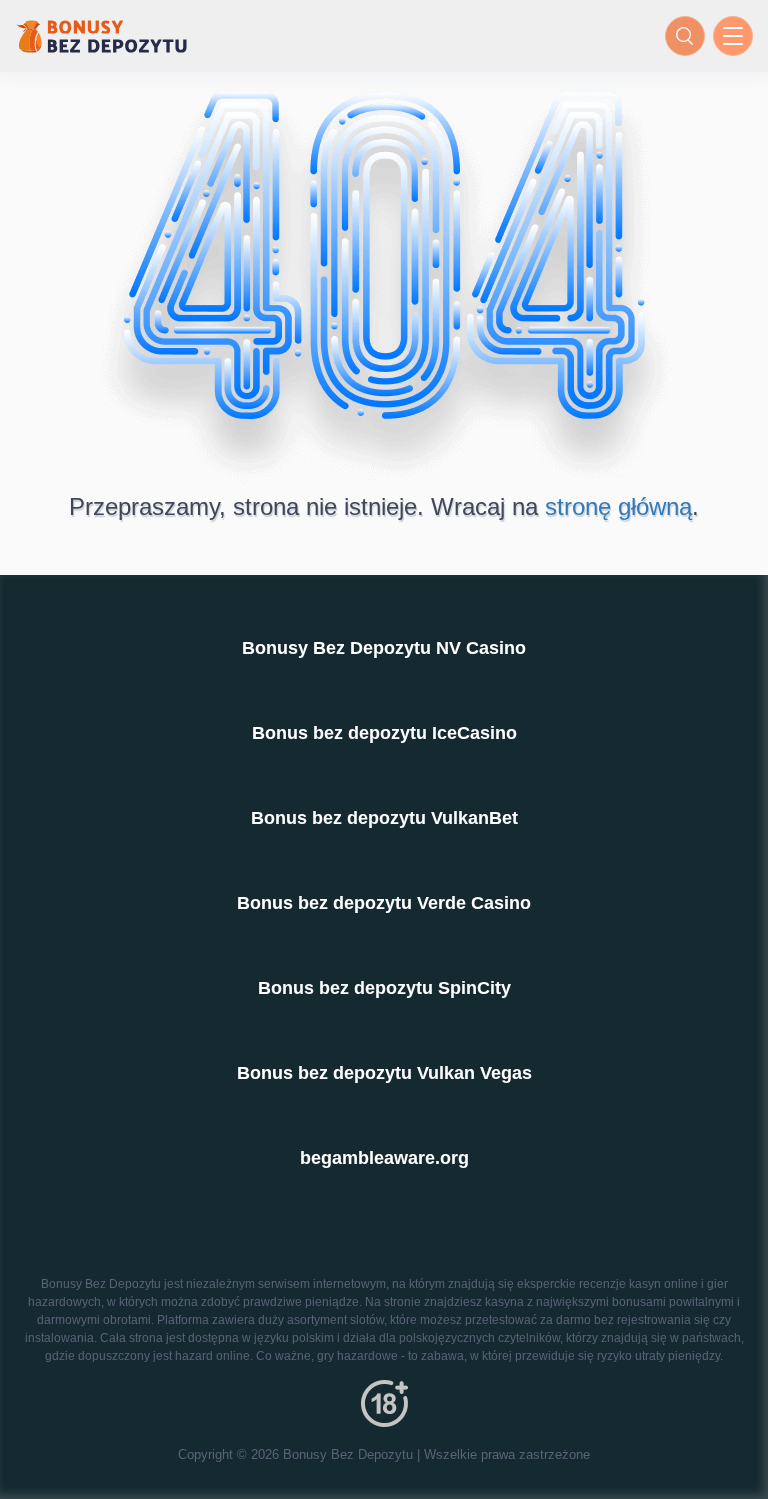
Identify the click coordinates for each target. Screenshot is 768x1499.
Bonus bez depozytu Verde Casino (384, 903)
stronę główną (618, 506)
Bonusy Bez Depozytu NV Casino (384, 648)
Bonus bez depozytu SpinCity (384, 988)
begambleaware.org (384, 1158)
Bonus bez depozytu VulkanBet (384, 818)
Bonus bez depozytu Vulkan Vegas (384, 1073)
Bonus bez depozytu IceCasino (384, 733)
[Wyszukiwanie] (685, 36)
